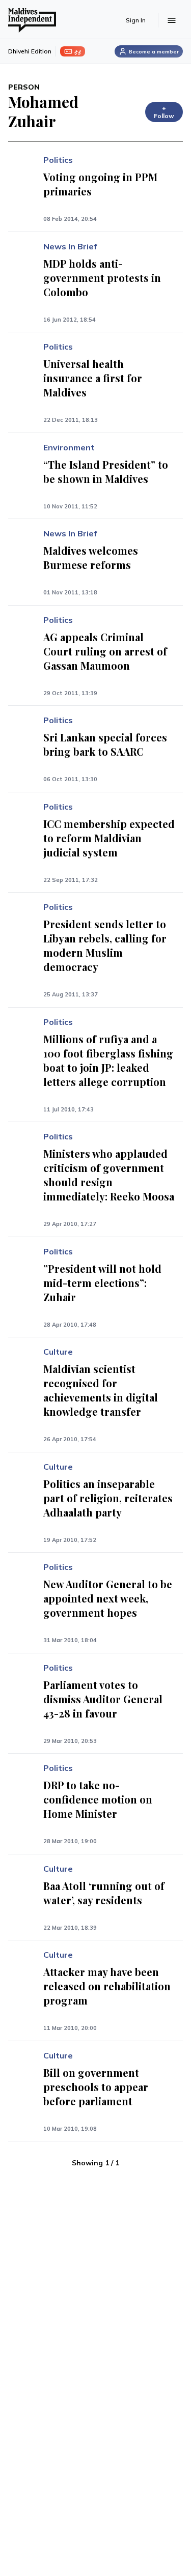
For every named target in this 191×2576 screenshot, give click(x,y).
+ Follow (164, 112)
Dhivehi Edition (30, 51)
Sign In (136, 20)
